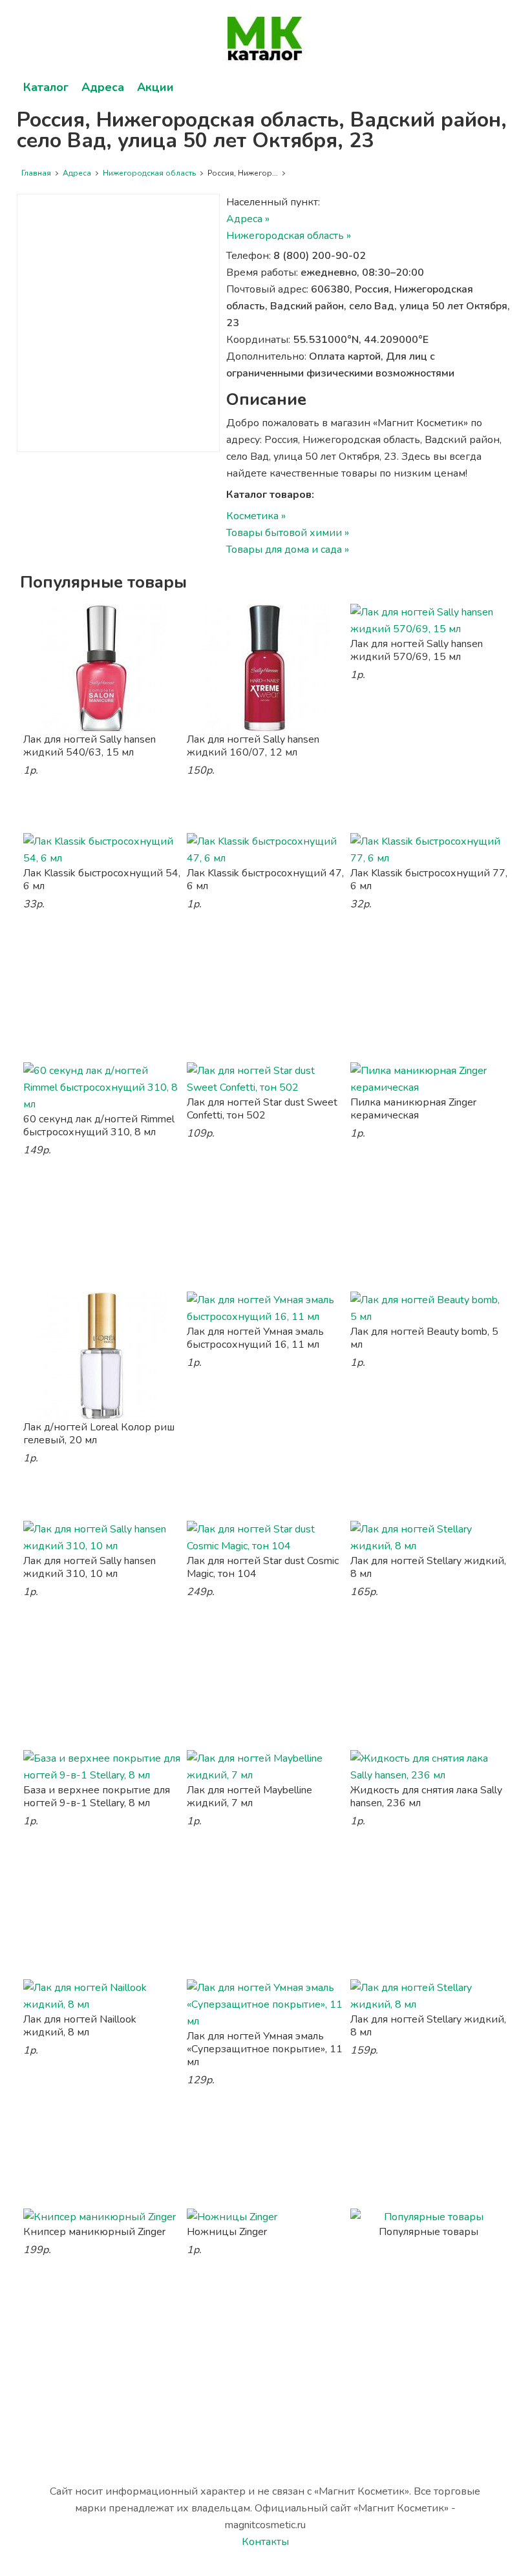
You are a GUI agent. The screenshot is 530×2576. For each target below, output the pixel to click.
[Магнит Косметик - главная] (265, 39)
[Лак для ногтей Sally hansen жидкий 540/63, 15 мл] (102, 668)
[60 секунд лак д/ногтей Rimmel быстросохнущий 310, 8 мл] (102, 1087)
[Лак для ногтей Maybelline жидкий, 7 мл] (265, 1767)
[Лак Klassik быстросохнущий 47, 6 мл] (265, 850)
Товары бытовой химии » (288, 533)
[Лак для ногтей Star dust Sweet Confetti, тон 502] (265, 1079)
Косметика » (256, 516)
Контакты (265, 2542)
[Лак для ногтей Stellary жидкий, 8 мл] (429, 1538)
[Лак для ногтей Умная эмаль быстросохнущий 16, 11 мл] (265, 1308)
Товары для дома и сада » (288, 550)
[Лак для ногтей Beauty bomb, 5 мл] (429, 1308)
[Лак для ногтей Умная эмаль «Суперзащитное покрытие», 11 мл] (265, 2004)
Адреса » (248, 219)
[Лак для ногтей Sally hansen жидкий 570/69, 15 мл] (429, 621)
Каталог (46, 87)
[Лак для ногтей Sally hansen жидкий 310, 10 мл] (102, 1538)
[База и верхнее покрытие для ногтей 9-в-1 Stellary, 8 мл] (102, 1767)
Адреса (103, 87)
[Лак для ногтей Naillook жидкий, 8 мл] (102, 1996)
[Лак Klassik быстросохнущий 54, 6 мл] (102, 850)
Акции (155, 87)
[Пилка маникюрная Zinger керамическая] (429, 1079)
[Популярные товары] (429, 2217)
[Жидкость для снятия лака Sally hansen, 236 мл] (429, 1767)
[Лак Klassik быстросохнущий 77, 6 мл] (429, 850)
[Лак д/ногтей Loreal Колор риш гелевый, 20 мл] (102, 1356)
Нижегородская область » (289, 236)
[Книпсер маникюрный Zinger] (102, 2217)
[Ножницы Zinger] (265, 2217)
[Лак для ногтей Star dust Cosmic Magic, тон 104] (265, 1538)
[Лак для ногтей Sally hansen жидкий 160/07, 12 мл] (265, 668)
